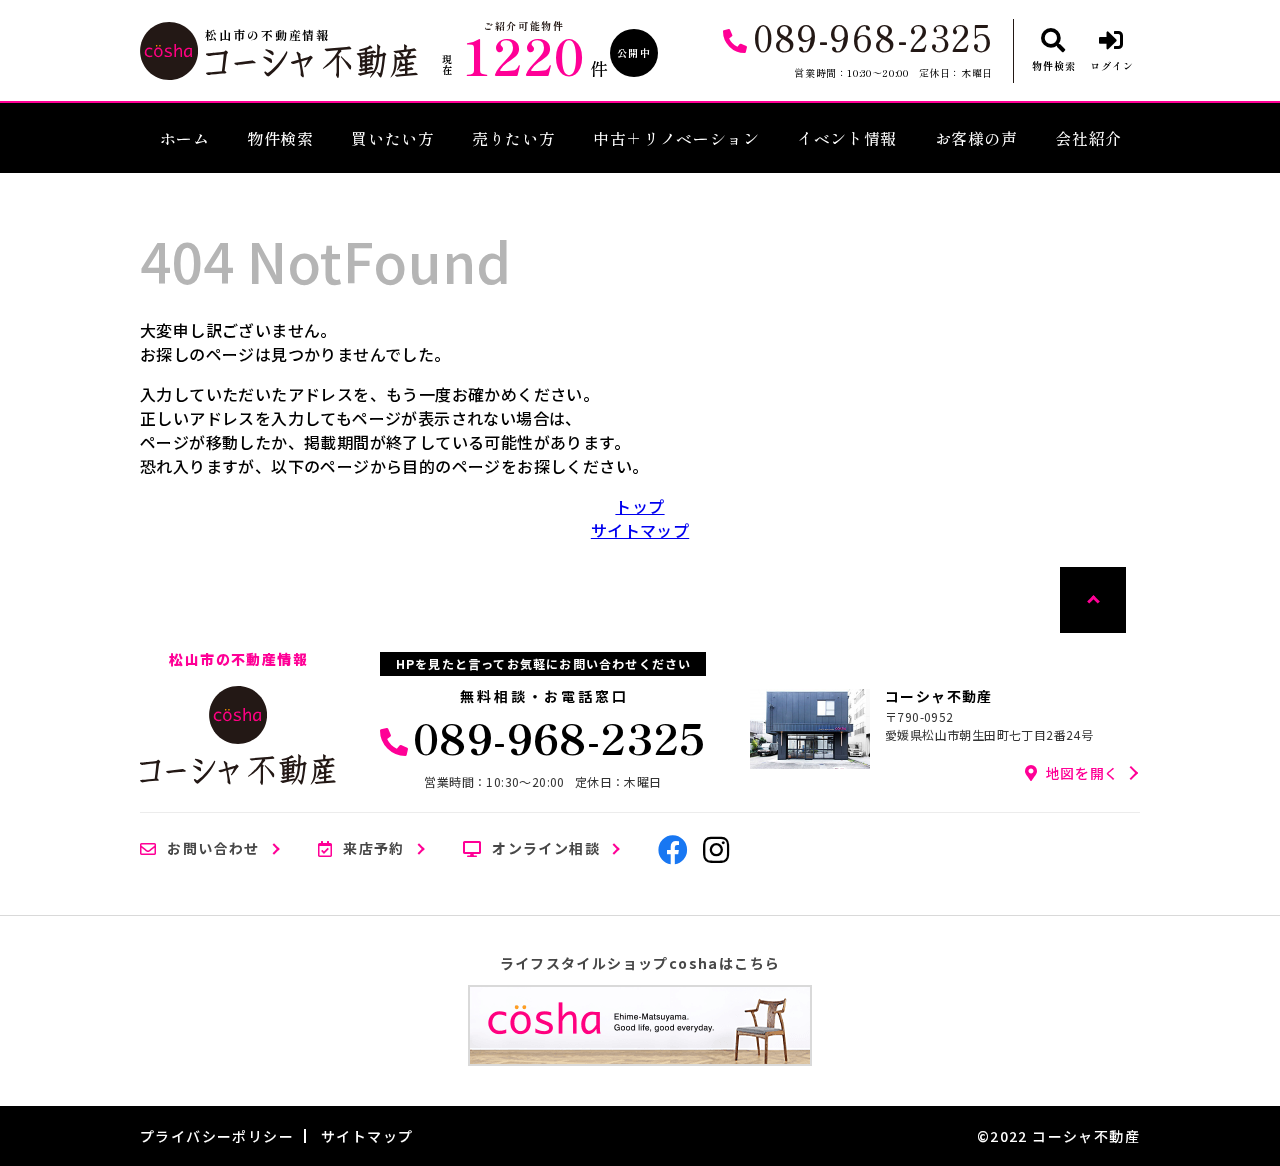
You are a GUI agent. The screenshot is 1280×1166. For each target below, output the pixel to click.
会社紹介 (1088, 138)
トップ (639, 506)
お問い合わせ (213, 849)
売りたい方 (513, 138)
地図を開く (1083, 773)
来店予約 (374, 849)
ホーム (185, 138)
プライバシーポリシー (217, 1136)
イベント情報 (847, 138)
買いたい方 (392, 138)
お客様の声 (976, 138)
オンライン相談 (546, 849)
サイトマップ (640, 530)
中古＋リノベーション (676, 138)
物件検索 (280, 138)
